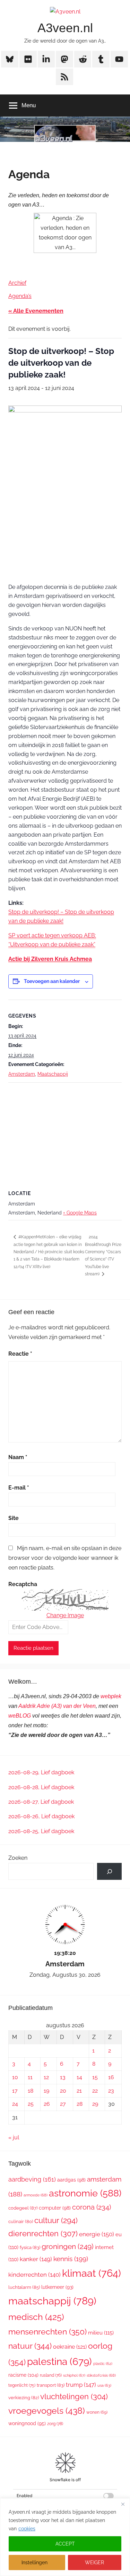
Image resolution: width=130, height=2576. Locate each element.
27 (63, 2104)
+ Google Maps (80, 1213)
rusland (51, 2375)
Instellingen (34, 2563)
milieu (101, 2333)
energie (97, 2234)
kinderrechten (34, 2275)
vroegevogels (47, 2411)
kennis (71, 2259)
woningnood (27, 2423)
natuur (30, 2346)
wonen (97, 2412)
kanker (36, 2259)
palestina (59, 2362)
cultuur (56, 2220)
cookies (27, 2529)
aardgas (71, 2180)
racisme (23, 2375)
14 (79, 2077)
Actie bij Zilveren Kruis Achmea (50, 959)
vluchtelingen (74, 2396)
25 (31, 2104)
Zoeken (18, 1858)
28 (80, 2104)
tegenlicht (22, 2385)
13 (63, 2077)
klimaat (92, 2273)
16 (111, 2077)
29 (95, 2104)
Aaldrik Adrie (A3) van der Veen (57, 1706)
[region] (65, 2537)
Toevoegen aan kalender (52, 981)
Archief (17, 283)
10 (15, 2077)
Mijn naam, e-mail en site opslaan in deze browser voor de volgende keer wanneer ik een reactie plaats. (65, 1558)
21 (79, 2091)
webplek (111, 1696)
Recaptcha (23, 1584)
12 (46, 2077)
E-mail (19, 1488)
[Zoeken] (109, 1871)
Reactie (20, 1354)
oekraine (70, 2347)
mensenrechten (47, 2332)
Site (14, 1518)
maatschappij (52, 2301)
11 (30, 2077)
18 (31, 2091)
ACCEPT (65, 2544)
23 (111, 2091)
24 (15, 2104)
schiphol (74, 2375)
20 (63, 2091)
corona (92, 2207)
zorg (55, 2424)
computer (55, 2208)
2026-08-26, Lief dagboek (41, 1816)
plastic (103, 2364)
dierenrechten (43, 2233)
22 (95, 2091)
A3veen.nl (65, 28)
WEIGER (94, 2563)
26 (47, 2104)
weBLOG (20, 1716)
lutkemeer (57, 2287)
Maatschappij (53, 1074)
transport (51, 2385)
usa (104, 2386)
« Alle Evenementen (36, 311)
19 (46, 2091)
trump (81, 2385)
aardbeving (32, 2179)
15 (95, 2077)
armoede (36, 2195)
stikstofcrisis (101, 2375)
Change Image (65, 1615)
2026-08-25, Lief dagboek (41, 1831)
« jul (14, 2137)
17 (15, 2091)
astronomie (85, 2193)
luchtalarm (24, 2287)
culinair (21, 2222)
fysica (30, 2247)
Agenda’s (20, 296)
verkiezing (24, 2398)
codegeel (23, 2208)
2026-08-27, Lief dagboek (41, 1802)
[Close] (123, 2504)
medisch (36, 2317)
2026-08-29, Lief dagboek (41, 1772)
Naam (18, 1457)
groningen (68, 2246)
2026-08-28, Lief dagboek (41, 1787)
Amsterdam (22, 1074)
